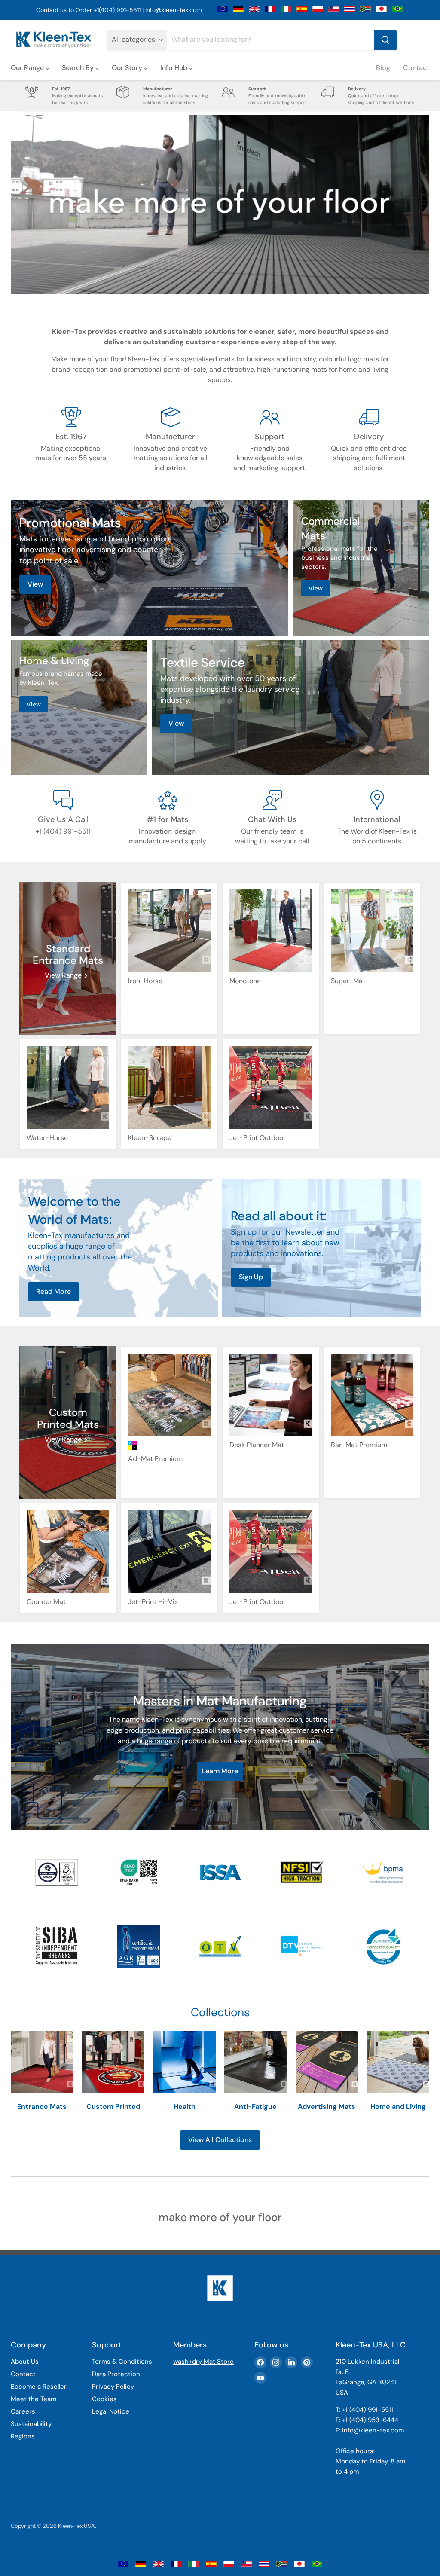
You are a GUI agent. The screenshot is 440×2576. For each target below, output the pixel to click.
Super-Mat (348, 981)
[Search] (385, 40)
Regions (23, 2436)
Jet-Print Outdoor (258, 1138)
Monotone (245, 981)
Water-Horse (47, 1138)
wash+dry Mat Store (203, 2362)
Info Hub (175, 68)
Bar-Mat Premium (359, 1445)
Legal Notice (111, 2411)
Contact (416, 68)
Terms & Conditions (122, 2362)
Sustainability (31, 2424)
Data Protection (116, 2374)
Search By (79, 68)
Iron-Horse (145, 981)
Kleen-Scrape (150, 1138)
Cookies (104, 2399)
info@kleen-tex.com (173, 10)
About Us (25, 2362)
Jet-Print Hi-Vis (153, 1602)
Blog (383, 68)
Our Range (28, 68)
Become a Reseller (39, 2387)
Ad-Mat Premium (155, 1459)
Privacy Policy (113, 2387)
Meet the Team (34, 2399)
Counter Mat (46, 1602)
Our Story (128, 68)
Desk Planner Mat (257, 1445)
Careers (23, 2411)
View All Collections (220, 2140)
